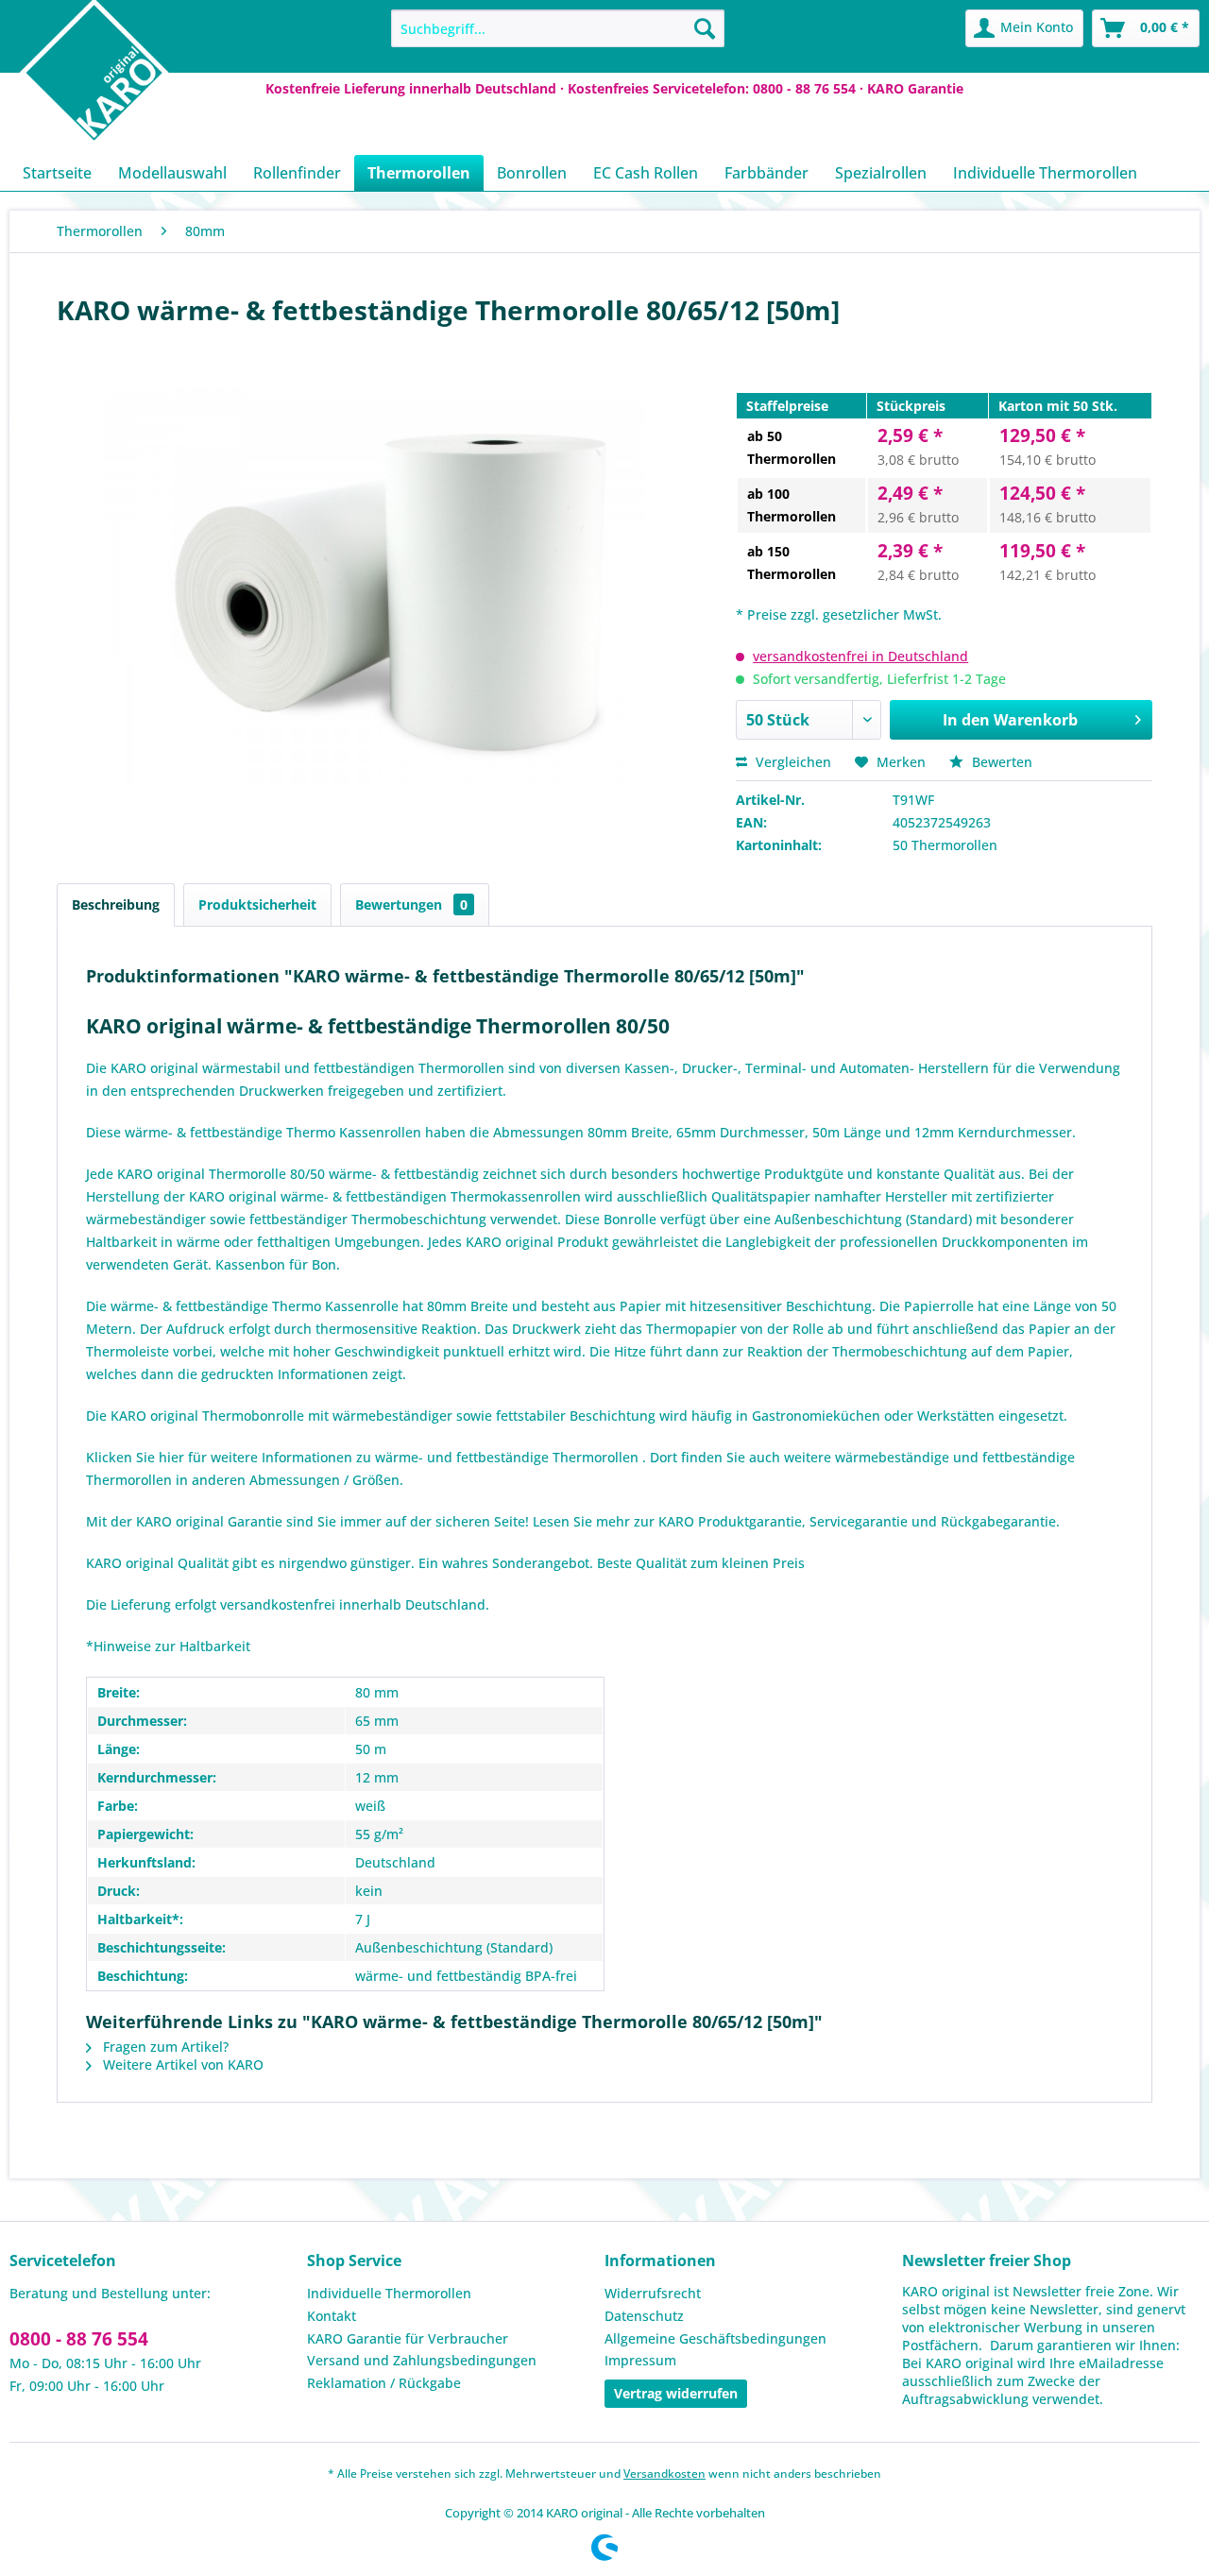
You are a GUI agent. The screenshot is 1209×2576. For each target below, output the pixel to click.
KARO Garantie (915, 88)
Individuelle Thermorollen (389, 2293)
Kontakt (332, 2316)
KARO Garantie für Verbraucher (408, 2338)
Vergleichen (792, 762)
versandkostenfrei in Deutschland (860, 656)
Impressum (640, 2360)
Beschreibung (116, 904)
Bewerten (1000, 762)
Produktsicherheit (257, 904)
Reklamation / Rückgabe (384, 2383)
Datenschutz (644, 2316)
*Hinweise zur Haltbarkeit (168, 1646)
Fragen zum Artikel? (164, 2047)
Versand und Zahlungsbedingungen (422, 2360)
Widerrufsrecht (653, 2293)
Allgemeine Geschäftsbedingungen (715, 2338)
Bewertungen (411, 904)
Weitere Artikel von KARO (181, 2064)
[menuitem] (558, 28)
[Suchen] (705, 28)
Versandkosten (664, 2474)
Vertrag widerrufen (676, 2393)
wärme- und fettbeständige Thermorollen (509, 1457)
